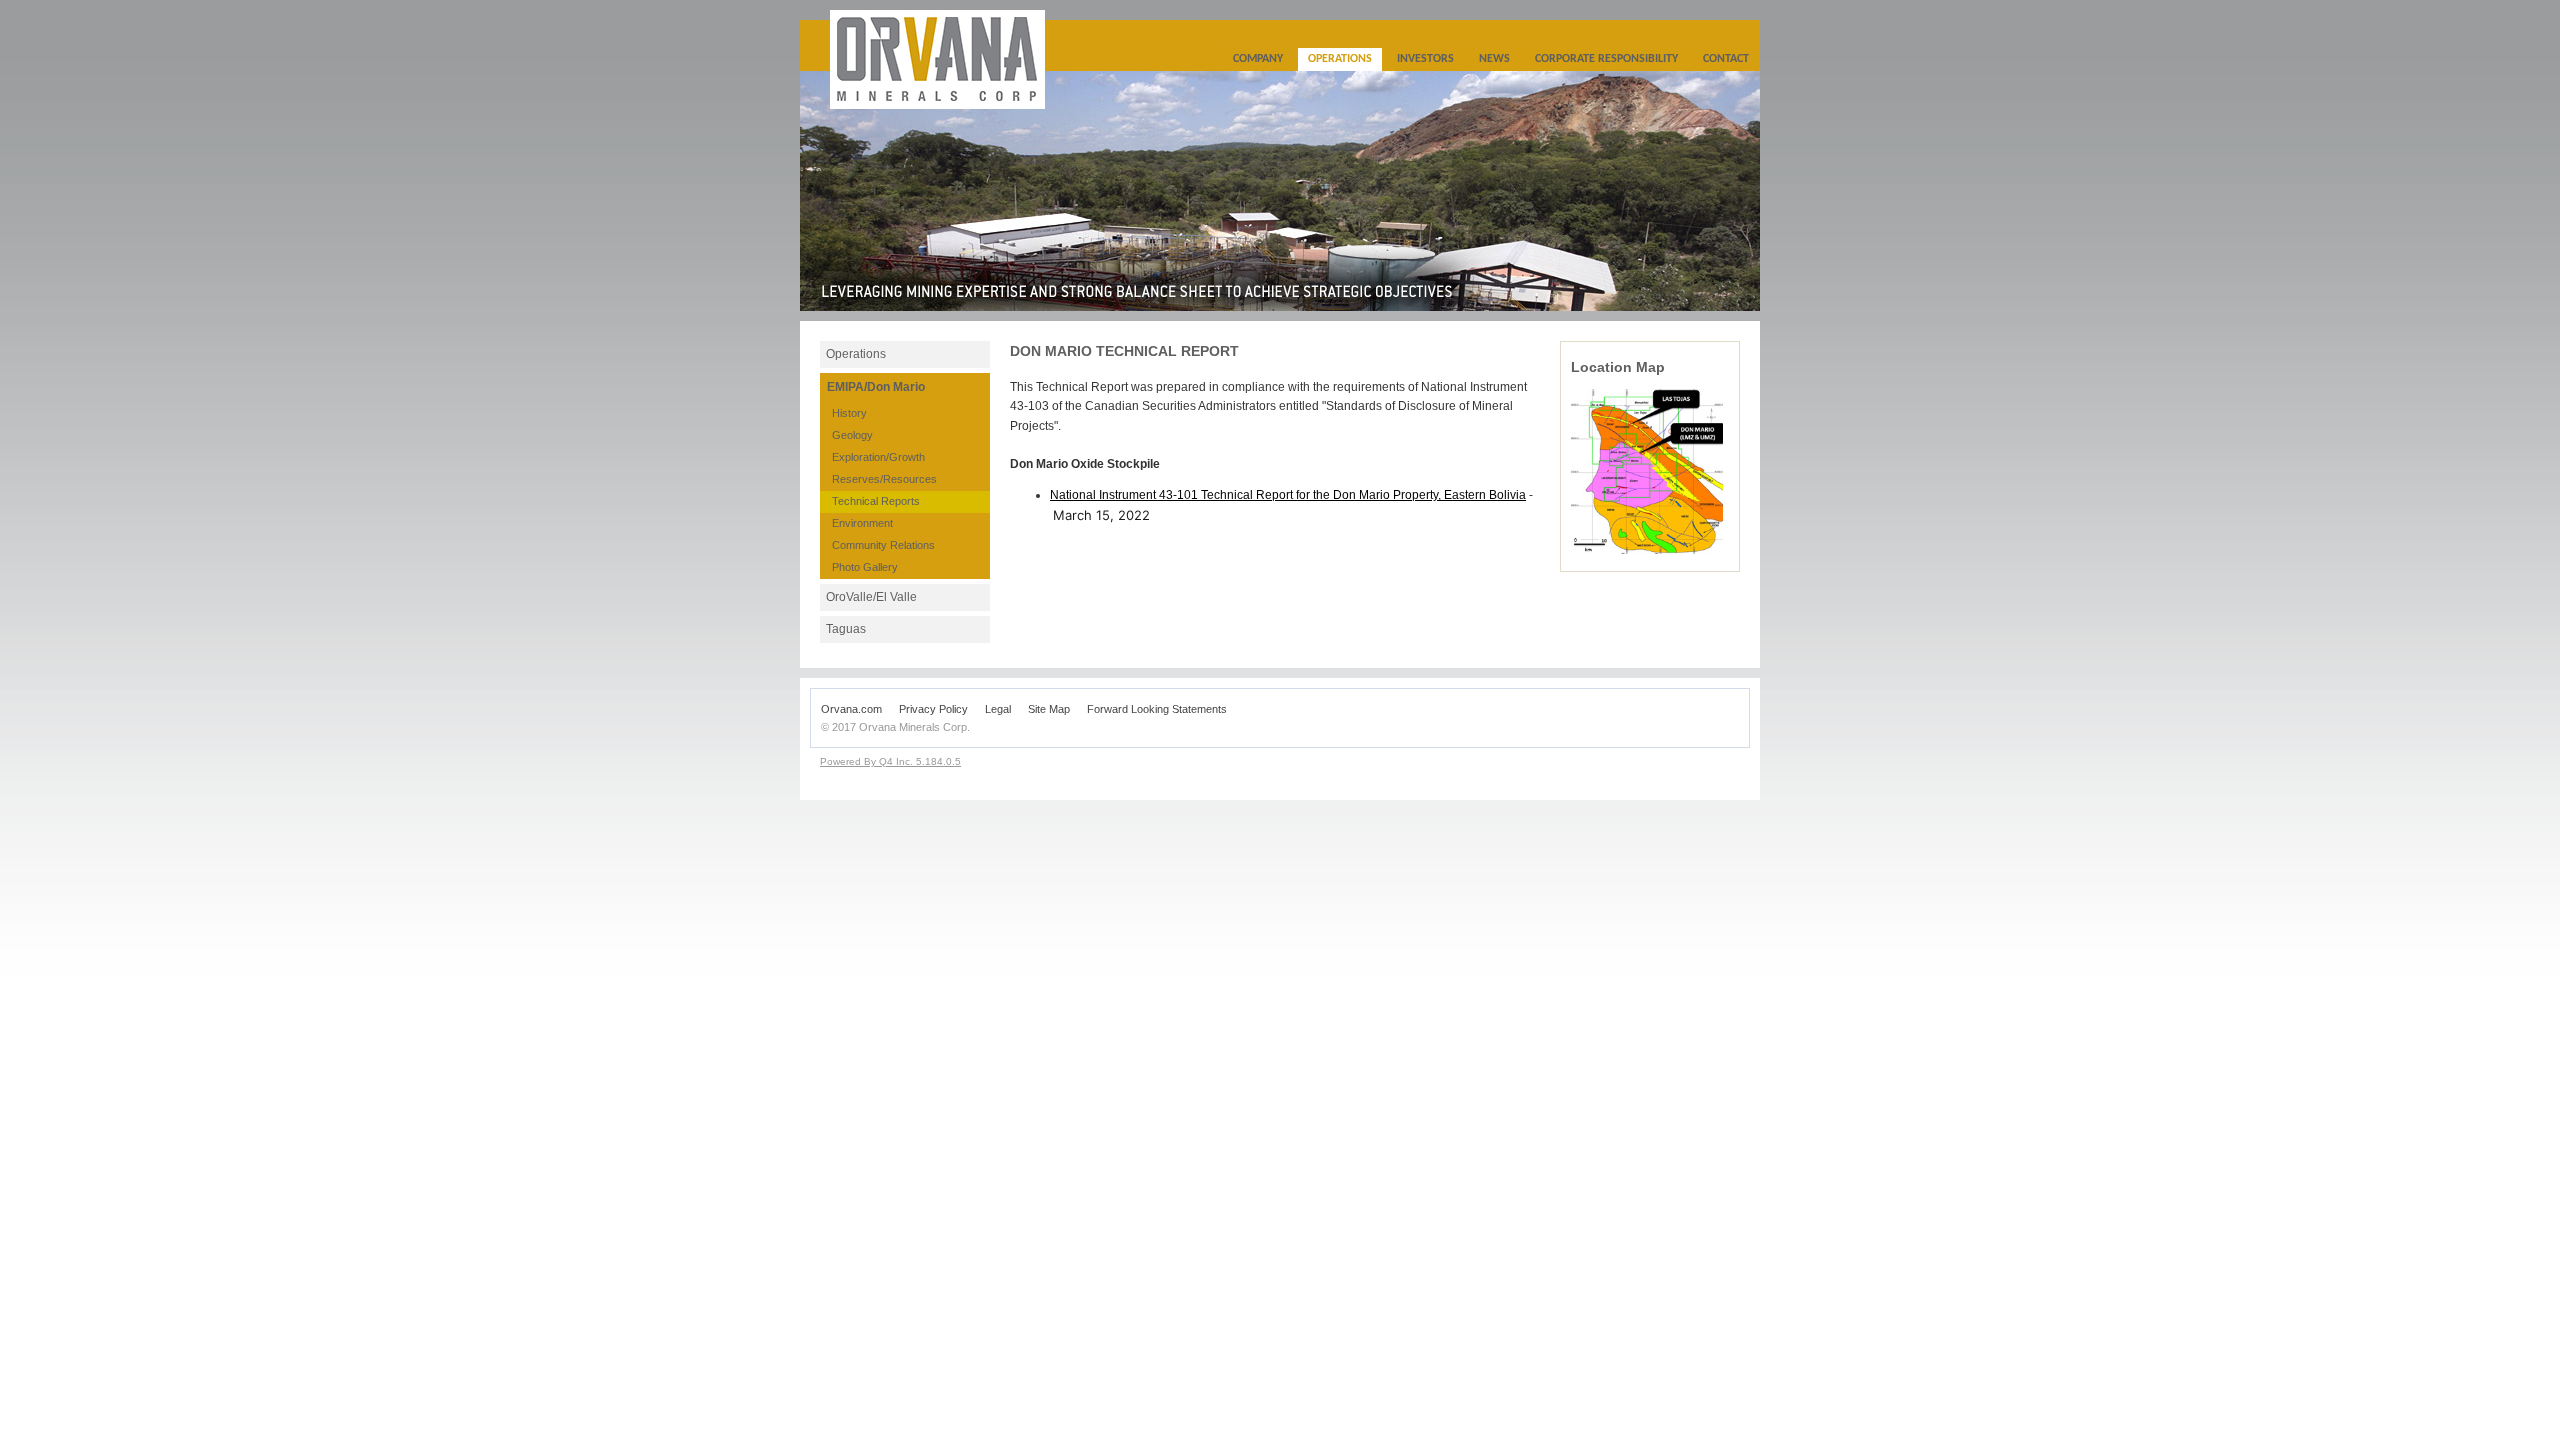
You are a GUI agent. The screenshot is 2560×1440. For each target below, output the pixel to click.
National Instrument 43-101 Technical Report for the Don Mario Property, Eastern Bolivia (1288, 495)
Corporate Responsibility (1606, 59)
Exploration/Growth (878, 457)
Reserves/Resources (884, 479)
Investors (1425, 59)
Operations (1340, 59)
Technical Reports (876, 501)
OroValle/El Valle (871, 597)
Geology (852, 435)
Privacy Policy (933, 709)
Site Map (1049, 709)
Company (1258, 59)
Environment (862, 523)
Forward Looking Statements (1157, 709)
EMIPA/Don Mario (876, 387)
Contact (1726, 59)
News (1494, 59)
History (849, 413)
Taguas (846, 629)
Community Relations (883, 545)
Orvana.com (851, 709)
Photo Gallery (865, 567)
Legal (998, 709)
